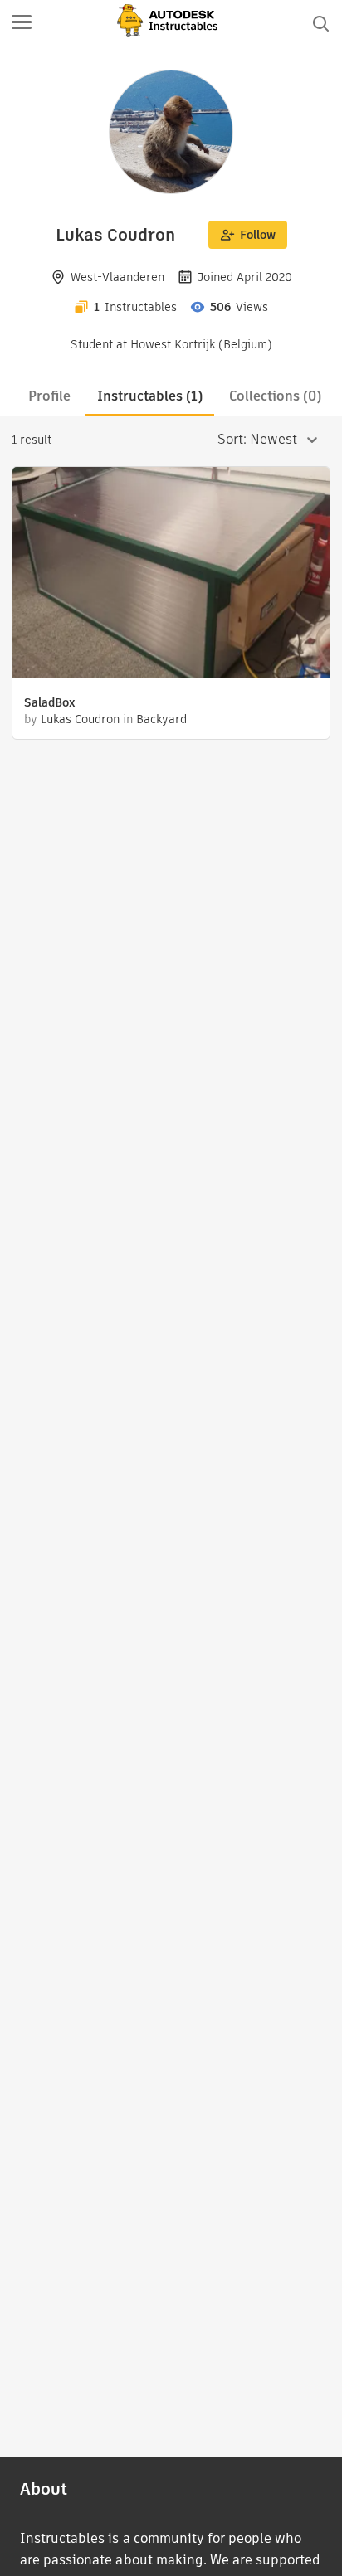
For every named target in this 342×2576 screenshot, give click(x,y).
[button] (22, 23)
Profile (49, 396)
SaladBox (50, 702)
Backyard (161, 719)
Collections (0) (275, 396)
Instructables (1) (150, 396)
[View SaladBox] (171, 575)
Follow (258, 235)
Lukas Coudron (80, 719)
